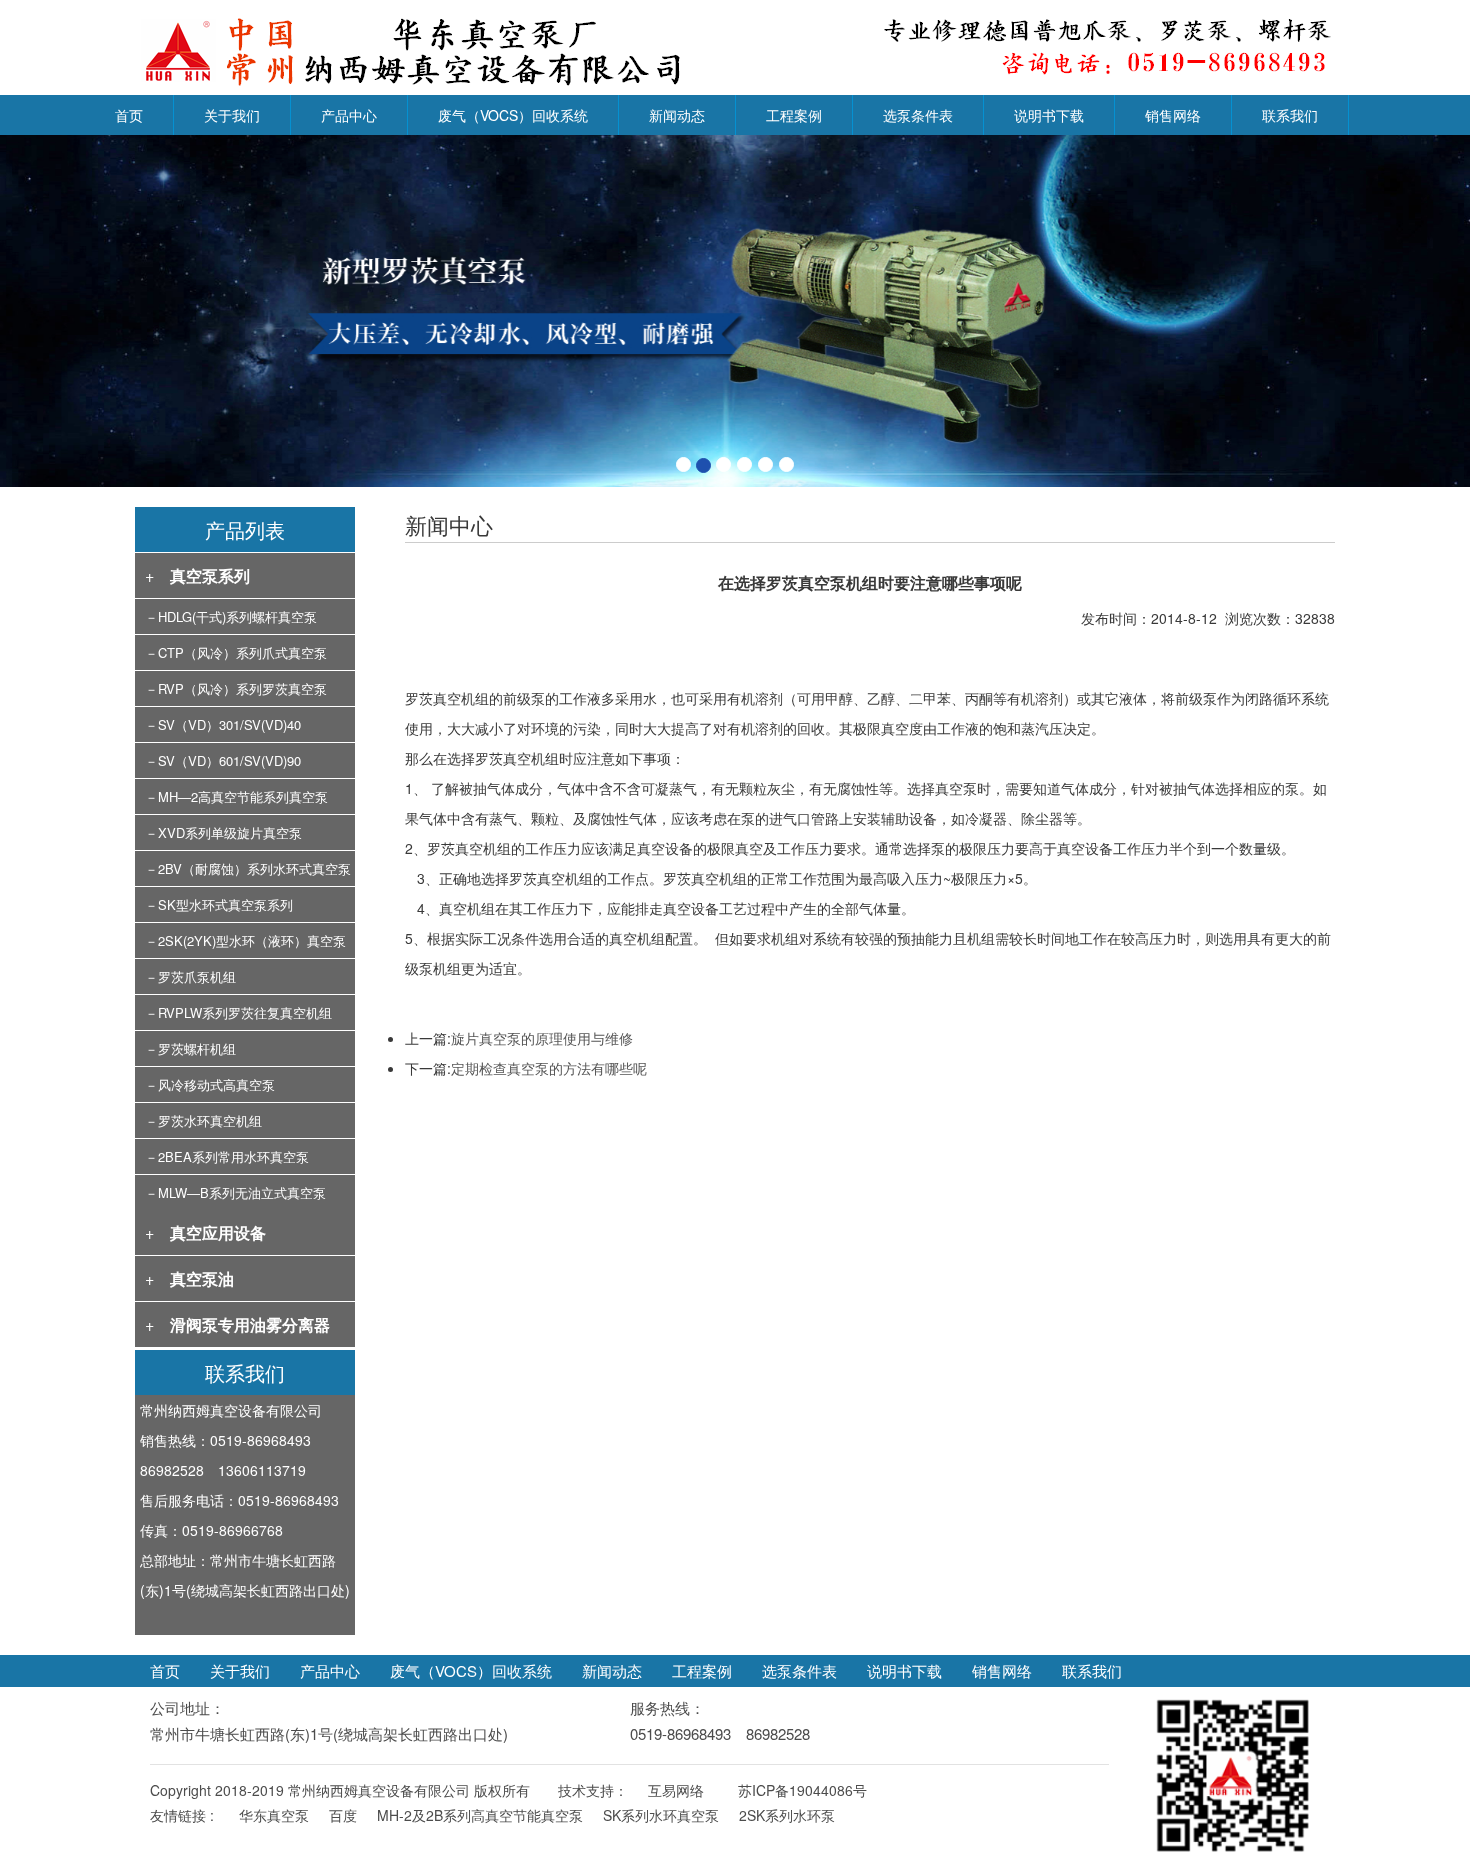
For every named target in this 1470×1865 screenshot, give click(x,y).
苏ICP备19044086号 (802, 1790)
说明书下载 (1049, 115)
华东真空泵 (274, 1815)
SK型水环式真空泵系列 (225, 904)
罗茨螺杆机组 (197, 1048)
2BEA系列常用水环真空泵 (233, 1156)
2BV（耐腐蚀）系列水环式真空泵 (254, 868)
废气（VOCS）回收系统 (513, 115)
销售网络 (1173, 115)
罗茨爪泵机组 (197, 976)
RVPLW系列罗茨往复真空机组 (245, 1012)
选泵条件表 (918, 115)
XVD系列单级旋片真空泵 (230, 832)
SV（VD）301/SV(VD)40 (229, 724)
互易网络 (676, 1790)
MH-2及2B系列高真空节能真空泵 (480, 1815)
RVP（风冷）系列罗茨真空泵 (242, 688)
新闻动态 (677, 115)
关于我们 (232, 115)
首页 (129, 115)
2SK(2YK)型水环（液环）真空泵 (252, 940)
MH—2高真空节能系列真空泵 (243, 796)
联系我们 (1290, 115)
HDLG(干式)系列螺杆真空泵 (237, 616)
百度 (343, 1815)
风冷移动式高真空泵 (216, 1084)
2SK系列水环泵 (787, 1815)
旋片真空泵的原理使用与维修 (542, 1038)
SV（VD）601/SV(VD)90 (229, 760)
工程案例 (794, 115)
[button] (110, 311)
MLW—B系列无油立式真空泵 (242, 1192)
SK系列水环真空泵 (661, 1815)
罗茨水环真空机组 (210, 1120)
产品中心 (349, 115)
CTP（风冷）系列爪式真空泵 (242, 652)
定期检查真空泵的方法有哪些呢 (549, 1068)
